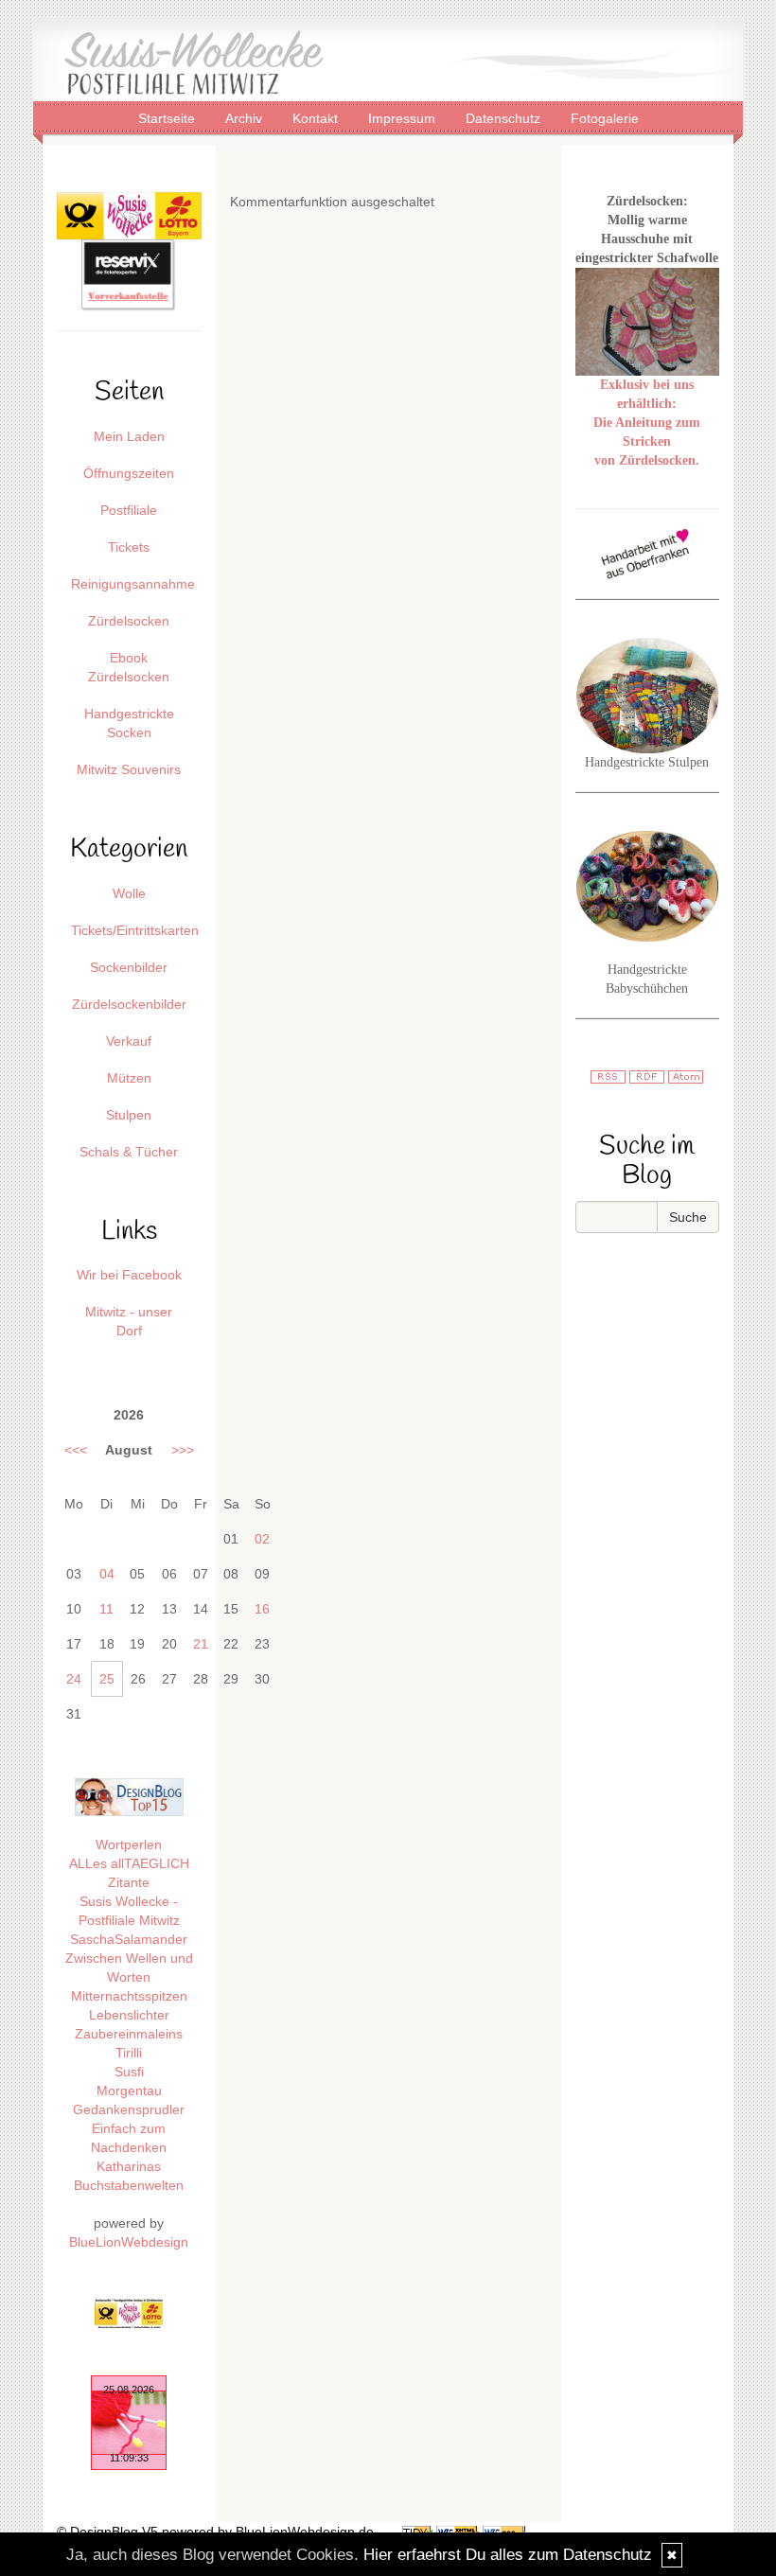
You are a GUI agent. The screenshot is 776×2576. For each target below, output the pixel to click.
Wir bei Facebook (129, 1275)
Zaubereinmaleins (129, 2034)
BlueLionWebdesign (129, 2242)
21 (201, 1644)
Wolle (129, 893)
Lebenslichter (129, 2015)
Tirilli (129, 2053)
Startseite (168, 117)
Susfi (129, 2072)
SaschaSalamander (129, 1939)
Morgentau (129, 2091)
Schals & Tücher (129, 1152)
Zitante (129, 1882)
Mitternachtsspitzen (129, 1996)
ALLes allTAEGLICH (129, 1863)
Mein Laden (129, 436)
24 (74, 1679)
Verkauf (129, 1041)
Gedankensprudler (129, 2109)
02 (262, 1539)
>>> (183, 1450)
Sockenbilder (129, 967)
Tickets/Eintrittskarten (135, 930)
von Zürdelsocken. (647, 460)
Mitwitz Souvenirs (129, 769)
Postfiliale (129, 510)
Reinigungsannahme (133, 584)
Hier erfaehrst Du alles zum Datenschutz (508, 2555)
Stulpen (129, 1115)
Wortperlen (129, 1844)
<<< (76, 1450)
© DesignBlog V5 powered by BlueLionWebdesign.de (215, 2532)
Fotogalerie (605, 117)
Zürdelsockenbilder (129, 1004)
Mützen (129, 1078)
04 (107, 1574)
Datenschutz (505, 117)
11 (106, 1609)
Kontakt (317, 117)
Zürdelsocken (129, 621)
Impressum (404, 117)
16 (262, 1609)
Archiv (246, 117)
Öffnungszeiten (129, 473)
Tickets (129, 547)
